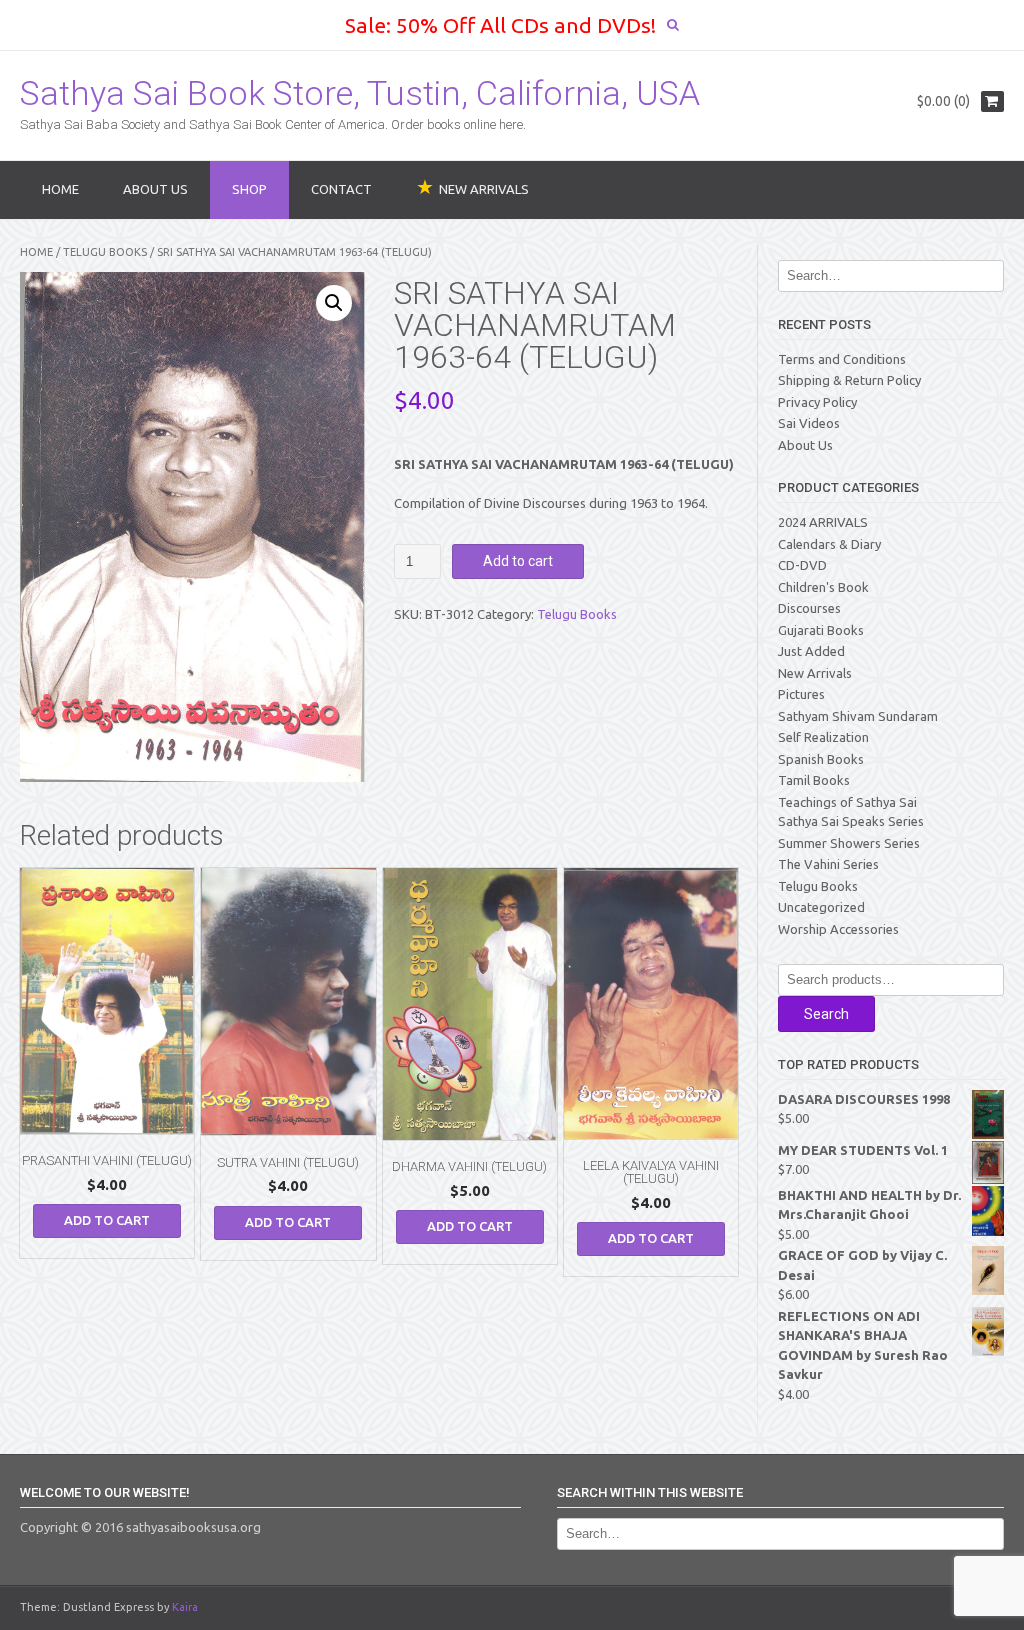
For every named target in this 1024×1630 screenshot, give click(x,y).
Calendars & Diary (829, 544)
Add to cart (518, 561)
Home (60, 189)
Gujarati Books (821, 630)
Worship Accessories (838, 929)
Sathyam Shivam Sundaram (858, 716)
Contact (341, 189)
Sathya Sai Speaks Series (851, 821)
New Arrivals (815, 673)
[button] (334, 303)
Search (826, 1014)
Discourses (809, 608)
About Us (155, 189)
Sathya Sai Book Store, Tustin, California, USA (360, 93)
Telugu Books (105, 252)
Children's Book (823, 587)
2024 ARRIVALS (823, 522)
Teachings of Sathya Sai (847, 802)
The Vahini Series (828, 864)
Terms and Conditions (842, 359)
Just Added (811, 651)
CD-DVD (802, 565)
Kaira (185, 1607)
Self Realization (823, 737)
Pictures (801, 694)
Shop (249, 189)
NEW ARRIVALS (484, 189)
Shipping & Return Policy (849, 380)
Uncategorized (821, 907)
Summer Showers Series (849, 843)
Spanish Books (821, 759)
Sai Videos (809, 423)
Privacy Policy (817, 402)
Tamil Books (814, 780)
